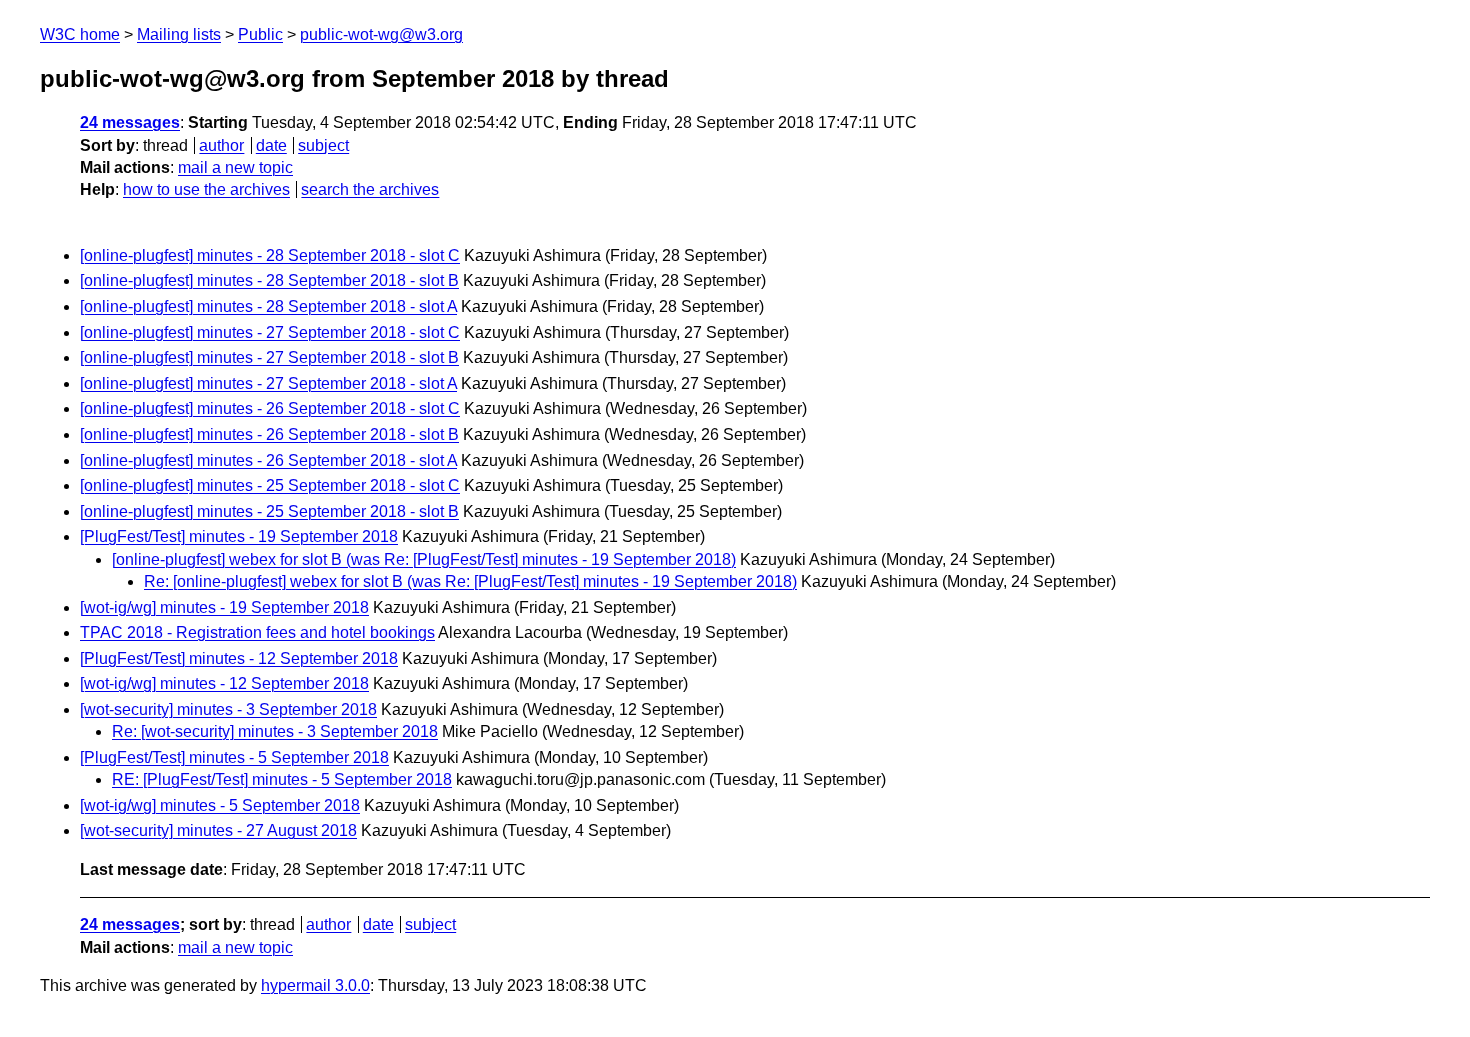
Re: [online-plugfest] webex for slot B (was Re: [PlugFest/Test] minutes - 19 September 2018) (470, 581)
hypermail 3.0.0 (315, 985)
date (271, 145)
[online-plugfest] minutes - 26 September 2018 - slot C (270, 408)
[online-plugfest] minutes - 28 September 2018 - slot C (270, 255)
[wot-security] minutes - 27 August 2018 (218, 830)
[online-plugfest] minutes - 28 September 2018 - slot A (268, 306)
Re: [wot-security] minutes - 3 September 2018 (275, 731)
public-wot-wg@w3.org (381, 34)
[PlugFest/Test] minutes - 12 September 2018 (239, 658)
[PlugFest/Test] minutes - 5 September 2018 (234, 757)
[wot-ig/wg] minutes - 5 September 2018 (220, 805)
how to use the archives (206, 189)
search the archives (370, 189)
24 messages (130, 122)
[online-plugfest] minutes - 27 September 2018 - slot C (270, 332)
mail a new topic (235, 167)
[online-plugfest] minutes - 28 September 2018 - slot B (269, 280)
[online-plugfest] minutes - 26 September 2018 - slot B (269, 434)
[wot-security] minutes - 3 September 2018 (228, 709)
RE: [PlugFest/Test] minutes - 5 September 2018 (282, 779)
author (221, 145)
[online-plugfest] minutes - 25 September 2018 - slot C (270, 485)
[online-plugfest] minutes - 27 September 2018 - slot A (268, 383)
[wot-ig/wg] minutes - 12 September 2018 (224, 683)
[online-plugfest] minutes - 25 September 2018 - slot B (269, 511)
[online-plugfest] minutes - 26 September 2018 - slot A (268, 460)
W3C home (80, 34)
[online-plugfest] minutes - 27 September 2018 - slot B (269, 357)
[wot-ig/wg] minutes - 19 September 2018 (224, 607)
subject (323, 145)
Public (260, 34)
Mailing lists (179, 34)
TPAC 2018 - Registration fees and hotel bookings (257, 632)
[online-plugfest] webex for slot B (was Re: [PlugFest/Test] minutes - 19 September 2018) (424, 559)
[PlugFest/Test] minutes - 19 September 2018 (239, 536)
